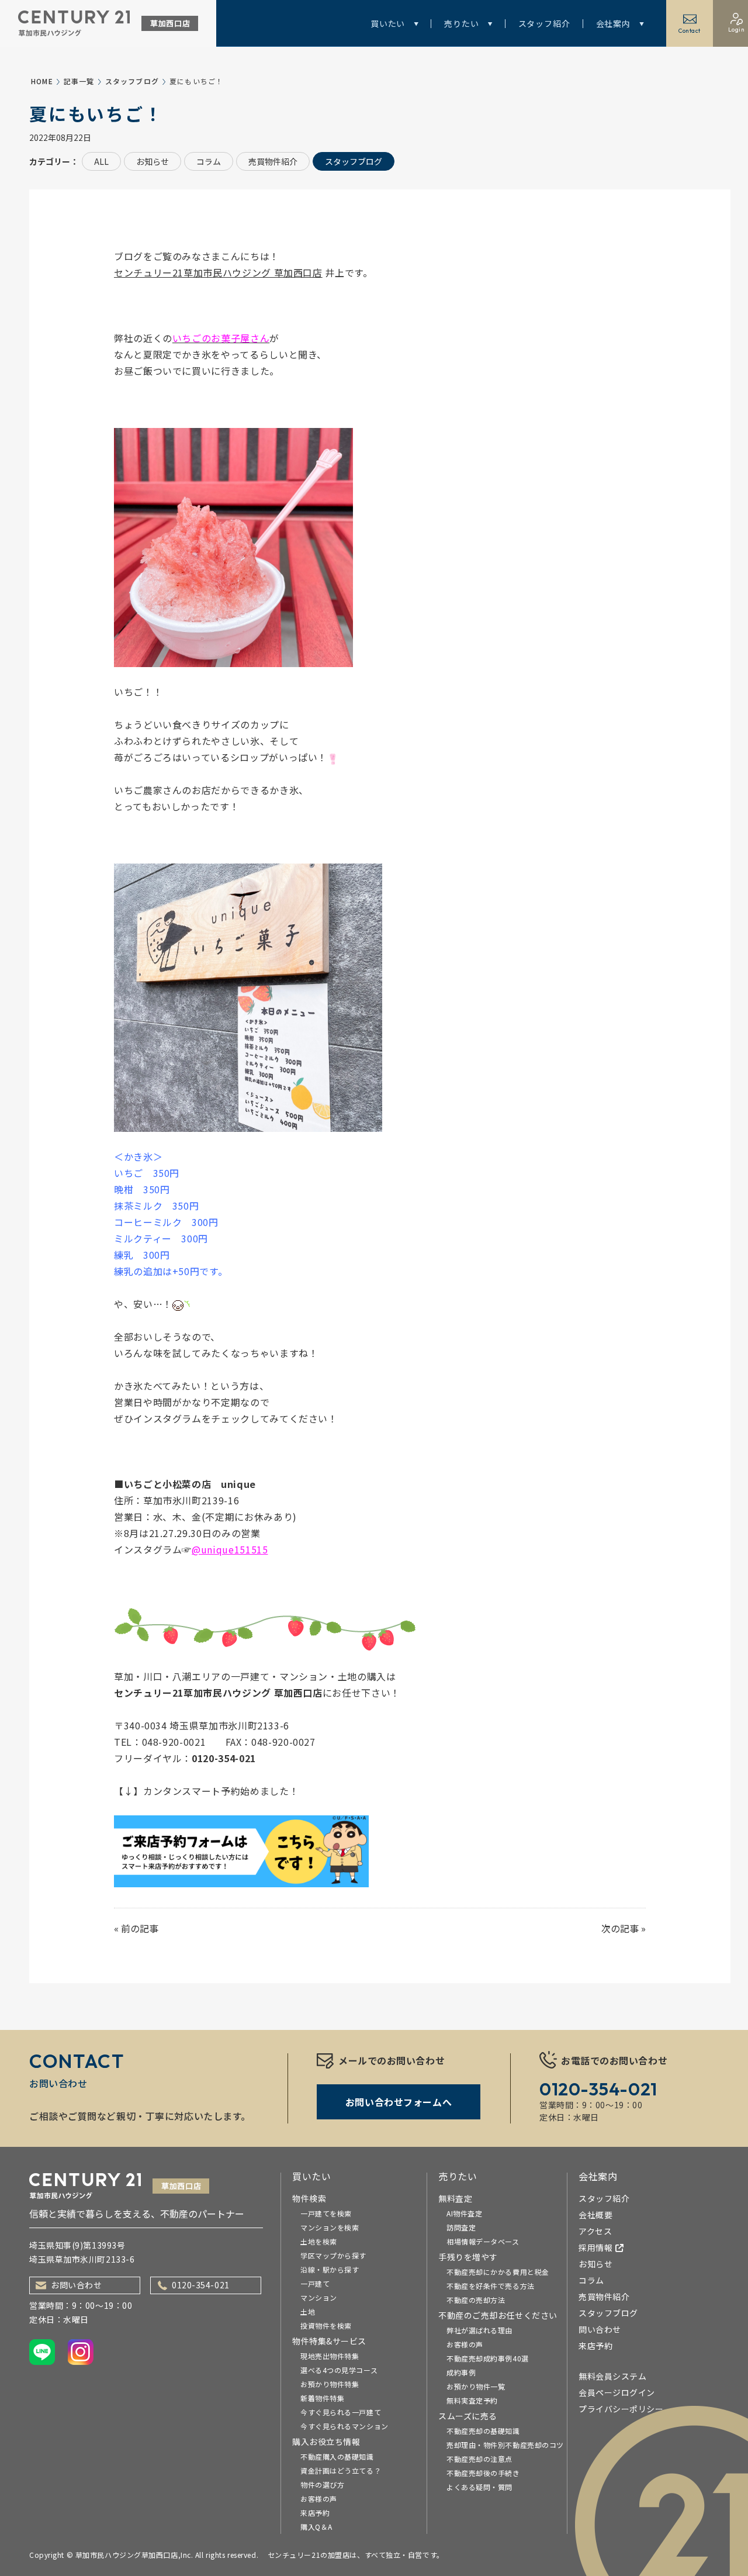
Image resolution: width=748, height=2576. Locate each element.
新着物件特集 (322, 2398)
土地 (308, 2311)
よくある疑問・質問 (479, 2487)
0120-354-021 (201, 2285)
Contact (690, 31)
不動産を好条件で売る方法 (491, 2286)
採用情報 (595, 2247)
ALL (101, 161)
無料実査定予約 (472, 2400)
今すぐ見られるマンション (344, 2426)
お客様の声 (319, 2499)
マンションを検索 (330, 2227)
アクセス (595, 2231)
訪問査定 (461, 2227)
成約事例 (461, 2372)
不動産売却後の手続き (483, 2473)
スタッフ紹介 (544, 23)
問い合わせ (600, 2329)
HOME (42, 81)
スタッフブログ (132, 81)
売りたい (461, 23)
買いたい (388, 23)
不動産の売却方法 (476, 2300)
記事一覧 (79, 81)
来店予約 (315, 2513)
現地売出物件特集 (330, 2356)
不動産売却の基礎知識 (483, 2431)
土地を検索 (319, 2241)
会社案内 (613, 23)
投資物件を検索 (326, 2325)
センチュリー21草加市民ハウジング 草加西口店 (218, 272)
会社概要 (595, 2215)
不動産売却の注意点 (479, 2459)
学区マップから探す (333, 2255)
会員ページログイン (617, 2392)
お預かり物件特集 (330, 2384)
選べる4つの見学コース (339, 2370)
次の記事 (620, 1928)
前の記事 (140, 1928)
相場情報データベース (483, 2241)
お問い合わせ (76, 2285)
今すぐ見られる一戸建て (341, 2412)
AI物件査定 (464, 2213)
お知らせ (153, 161)
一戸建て (315, 2283)
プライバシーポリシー (621, 2409)
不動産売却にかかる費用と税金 (498, 2272)
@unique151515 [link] (230, 1549)
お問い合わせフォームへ (399, 2102)
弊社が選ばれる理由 (479, 2330)
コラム (209, 161)
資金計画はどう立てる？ (341, 2470)
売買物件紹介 (273, 161)
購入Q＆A (316, 2527)
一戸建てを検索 (326, 2213)
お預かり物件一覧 (476, 2386)
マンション (319, 2297)
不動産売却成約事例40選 (488, 2358)
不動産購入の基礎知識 (337, 2456)
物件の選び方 (322, 2485)
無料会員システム (612, 2376)
